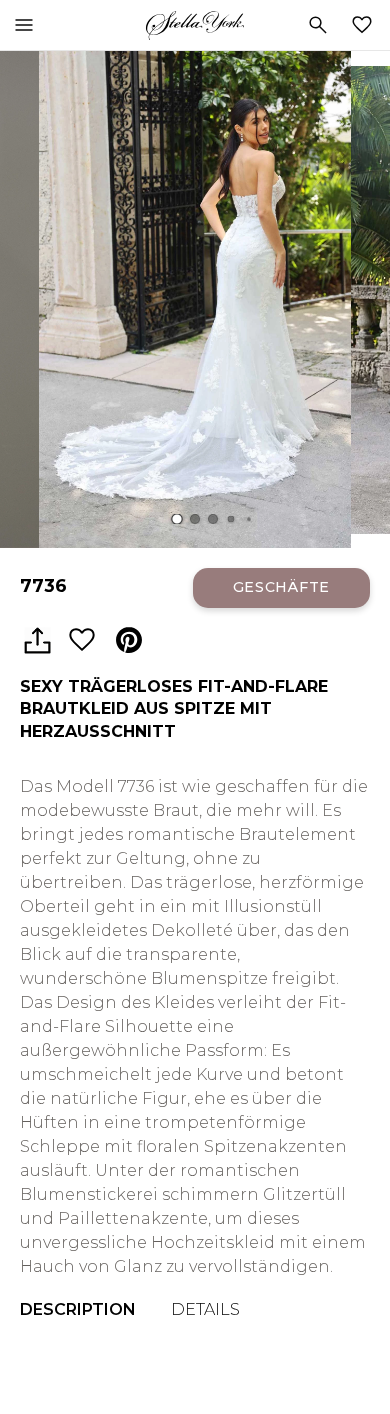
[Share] (37, 641)
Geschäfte (281, 587)
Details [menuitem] (205, 1309)
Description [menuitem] (78, 1309)
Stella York (195, 25)
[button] (177, 520)
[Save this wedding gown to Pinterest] (129, 641)
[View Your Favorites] (366, 25)
